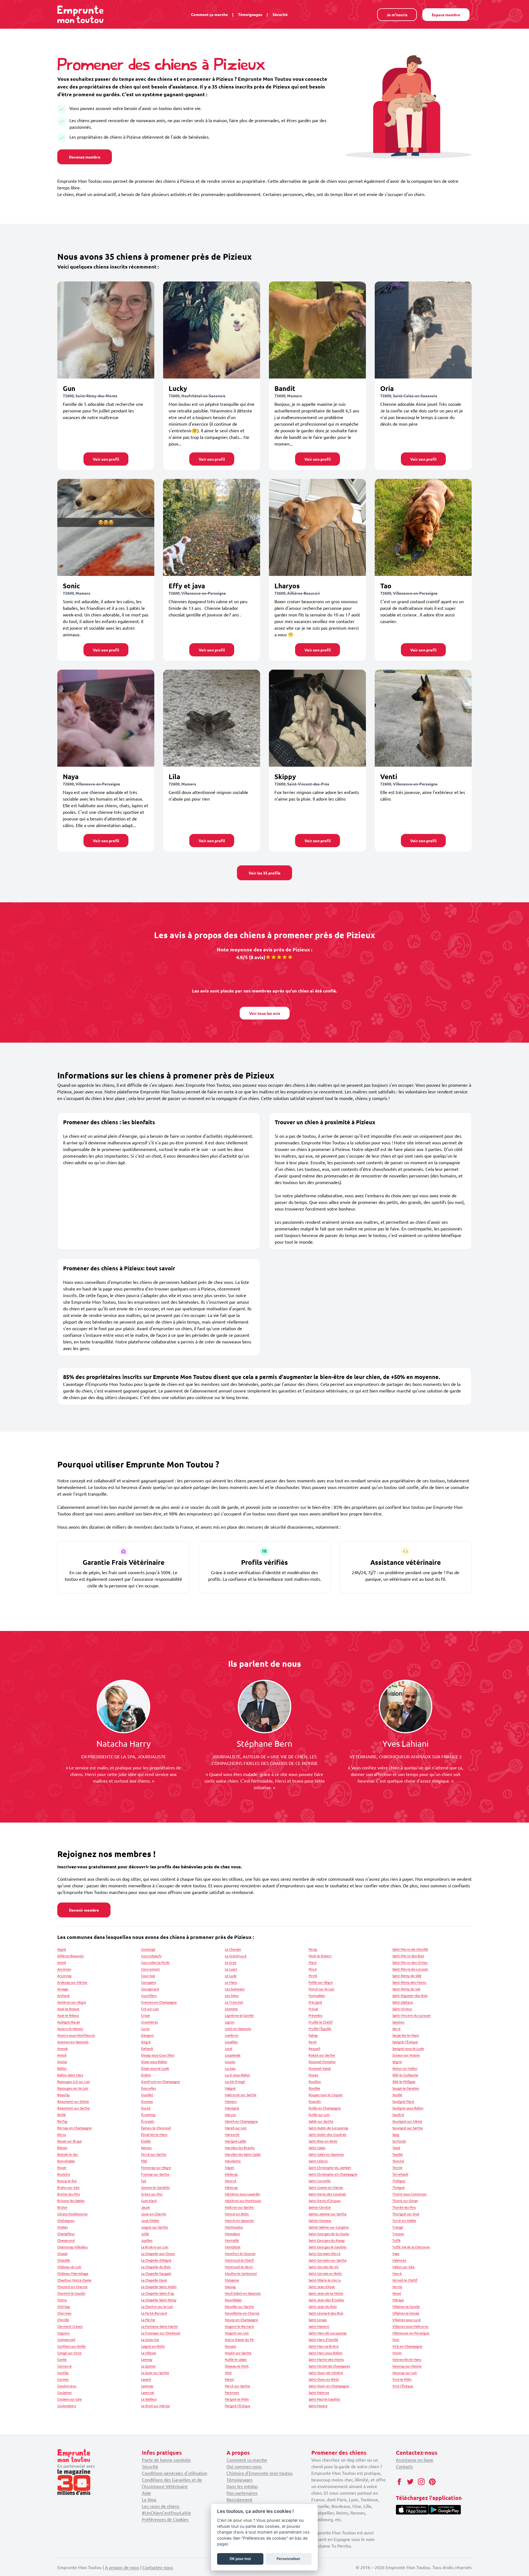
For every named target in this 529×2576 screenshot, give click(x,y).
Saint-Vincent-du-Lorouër (412, 2015)
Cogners (64, 2333)
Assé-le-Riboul (68, 2015)
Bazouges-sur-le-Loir (73, 2088)
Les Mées (232, 1995)
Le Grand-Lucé (236, 1956)
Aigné (62, 1949)
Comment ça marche (209, 14)
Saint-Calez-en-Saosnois (326, 2154)
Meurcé (231, 2181)
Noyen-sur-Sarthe (238, 2353)
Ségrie (397, 2062)
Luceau (230, 2068)
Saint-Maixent (319, 2326)
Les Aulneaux (235, 1989)
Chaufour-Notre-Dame (74, 2280)
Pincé (313, 1969)
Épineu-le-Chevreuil (156, 2128)
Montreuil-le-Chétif (239, 2260)
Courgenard (150, 1989)
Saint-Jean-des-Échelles (326, 2300)
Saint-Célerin (318, 2161)
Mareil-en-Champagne (241, 2121)
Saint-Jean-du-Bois (323, 2306)
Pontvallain (317, 1995)
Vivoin (397, 2353)
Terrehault (400, 2174)
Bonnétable (66, 2161)
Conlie (62, 2359)
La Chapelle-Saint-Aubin (159, 2287)
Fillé (144, 2161)
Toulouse (369, 2499)
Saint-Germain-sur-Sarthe (328, 2260)
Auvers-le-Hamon (70, 2028)
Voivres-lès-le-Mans (407, 2359)
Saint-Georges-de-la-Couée (329, 2234)
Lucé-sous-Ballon (237, 2075)
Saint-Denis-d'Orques (325, 2201)
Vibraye (398, 2300)
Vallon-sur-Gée (404, 2267)
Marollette (233, 2161)
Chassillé (64, 2260)
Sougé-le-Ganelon (406, 2088)
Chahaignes (66, 2220)
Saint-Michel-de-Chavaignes (329, 2366)
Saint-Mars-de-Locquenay (328, 2333)
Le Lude (231, 1976)
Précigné (315, 2002)
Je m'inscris (397, 15)
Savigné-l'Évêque (405, 2042)
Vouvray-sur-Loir (405, 2373)
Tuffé (396, 2240)
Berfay (62, 2121)
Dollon (146, 2075)
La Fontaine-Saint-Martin (160, 2326)
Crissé (145, 2015)
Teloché (398, 2161)
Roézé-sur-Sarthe (322, 2055)
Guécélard (149, 2201)
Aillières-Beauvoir (71, 1956)
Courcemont (150, 1969)
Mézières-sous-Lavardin (242, 2194)
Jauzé (145, 2207)
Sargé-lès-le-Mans (406, 2035)
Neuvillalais (233, 2300)
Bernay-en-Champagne (75, 2128)
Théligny (399, 2181)
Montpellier (323, 2513)
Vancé (397, 2273)
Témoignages (250, 14)
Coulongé (148, 1949)
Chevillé (63, 2320)
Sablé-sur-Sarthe (321, 2121)
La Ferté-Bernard (154, 2313)
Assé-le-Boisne (68, 2009)
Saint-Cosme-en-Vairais (326, 2187)
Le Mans (231, 1982)
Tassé (396, 2148)
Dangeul (147, 2035)
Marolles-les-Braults (240, 2148)
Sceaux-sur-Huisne (406, 2055)
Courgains (149, 1982)
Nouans (230, 2346)
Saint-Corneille (320, 2181)
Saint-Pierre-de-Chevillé (410, 1949)
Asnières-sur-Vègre (72, 2002)
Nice (357, 2506)
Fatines (146, 2148)
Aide (146, 2493)
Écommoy (148, 2115)
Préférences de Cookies (165, 2519)
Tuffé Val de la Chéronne (411, 2247)
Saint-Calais (317, 2148)
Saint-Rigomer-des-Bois (410, 1995)
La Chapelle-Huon (154, 2280)
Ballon (62, 2068)
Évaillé (146, 2141)
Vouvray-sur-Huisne (407, 2366)
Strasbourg (322, 2519)
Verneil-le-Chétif (405, 2280)
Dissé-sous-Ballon (154, 2062)
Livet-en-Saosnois (238, 2028)
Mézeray (231, 2187)
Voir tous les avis (265, 1013)
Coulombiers (67, 2406)
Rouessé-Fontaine (322, 2062)
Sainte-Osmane (320, 2220)
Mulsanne (232, 2280)
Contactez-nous (158, 2567)
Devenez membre (85, 157)
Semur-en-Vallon (405, 2068)
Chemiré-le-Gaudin (71, 2293)
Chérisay (64, 2306)
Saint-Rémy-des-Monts (409, 1982)
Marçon (230, 2115)
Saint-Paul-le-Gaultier (325, 2399)
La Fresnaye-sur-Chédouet (161, 2333)
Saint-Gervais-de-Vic (324, 2267)
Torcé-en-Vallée (404, 2220)
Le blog (149, 2499)
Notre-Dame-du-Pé (239, 2339)
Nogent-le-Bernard (239, 2326)
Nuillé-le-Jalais (236, 2359)
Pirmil (313, 1976)
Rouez (313, 2075)
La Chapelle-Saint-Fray (158, 2293)
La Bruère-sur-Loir (155, 2247)
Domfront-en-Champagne (160, 2081)
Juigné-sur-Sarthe (155, 2227)
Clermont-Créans (70, 2326)
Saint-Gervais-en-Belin (325, 2273)
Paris (342, 2499)
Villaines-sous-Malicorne (410, 2326)
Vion (396, 2339)
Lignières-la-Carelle (239, 2015)
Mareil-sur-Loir (236, 2128)
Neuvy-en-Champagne (241, 2320)
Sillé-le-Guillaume (405, 2075)
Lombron (232, 2035)
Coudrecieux (67, 2386)
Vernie (397, 2287)
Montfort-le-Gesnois (240, 2253)
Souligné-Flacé (403, 2101)
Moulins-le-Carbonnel (241, 2273)
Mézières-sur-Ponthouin (243, 2201)
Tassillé (398, 2154)
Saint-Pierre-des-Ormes (410, 1962)
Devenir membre (84, 1910)
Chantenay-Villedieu (72, 2247)
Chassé (62, 2253)
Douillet (147, 2095)
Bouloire (64, 2174)
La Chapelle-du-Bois (156, 2267)
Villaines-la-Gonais (406, 2313)
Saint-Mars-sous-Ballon (326, 2353)
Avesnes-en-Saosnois (73, 2042)
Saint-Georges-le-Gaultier (328, 2247)
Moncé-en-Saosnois (239, 2220)
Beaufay (64, 2095)
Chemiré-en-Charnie (72, 2287)
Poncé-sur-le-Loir (322, 1989)
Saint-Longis (318, 2320)
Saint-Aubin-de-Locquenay (328, 2128)
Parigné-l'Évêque (238, 2406)
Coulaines (64, 2392)
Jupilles (147, 2240)
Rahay (313, 2035)
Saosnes (398, 2022)
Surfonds (399, 2141)
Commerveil (66, 2339)
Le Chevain (233, 1949)
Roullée (314, 2088)
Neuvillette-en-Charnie (242, 2313)
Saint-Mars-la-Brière (324, 2346)
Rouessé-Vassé (320, 2068)
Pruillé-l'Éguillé (320, 2028)
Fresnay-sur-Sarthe (155, 2174)
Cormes (63, 2379)
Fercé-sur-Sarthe (154, 2154)
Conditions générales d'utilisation (175, 2473)
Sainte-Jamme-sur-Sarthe (328, 2214)
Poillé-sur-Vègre (321, 1982)
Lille (367, 2506)
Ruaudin (315, 2101)
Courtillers (149, 1995)
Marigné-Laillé (235, 2141)
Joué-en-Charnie (154, 2214)
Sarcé (396, 2028)
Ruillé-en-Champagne (325, 2108)
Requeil (314, 2048)
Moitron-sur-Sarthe (239, 2207)
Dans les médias (242, 2486)
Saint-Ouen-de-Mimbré (326, 2373)
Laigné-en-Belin (153, 2346)
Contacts (404, 2466)
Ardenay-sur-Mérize (72, 1982)
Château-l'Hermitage (73, 2273)
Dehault (147, 2048)
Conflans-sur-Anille (71, 2346)
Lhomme (231, 2009)
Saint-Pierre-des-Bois (408, 1956)
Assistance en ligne (415, 2460)
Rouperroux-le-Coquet (326, 2095)
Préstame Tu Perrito (331, 2546)
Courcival (148, 1976)
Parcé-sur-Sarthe (237, 2386)
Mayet (230, 2167)
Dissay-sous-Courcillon (158, 2055)
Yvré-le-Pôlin (402, 2379)
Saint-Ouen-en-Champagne (329, 2386)
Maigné (230, 2088)
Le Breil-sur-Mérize (156, 2406)
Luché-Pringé (235, 2081)
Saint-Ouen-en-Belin (324, 2379)
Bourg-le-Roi (67, 2181)
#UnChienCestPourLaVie (166, 2513)
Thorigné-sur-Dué (406, 2214)
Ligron (230, 2022)
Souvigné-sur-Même (407, 2121)
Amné (62, 1962)
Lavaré (146, 2379)
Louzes (230, 2062)
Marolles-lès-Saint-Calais (243, 2154)
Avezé (62, 2055)
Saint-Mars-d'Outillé (323, 2339)
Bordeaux (341, 2506)
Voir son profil (106, 459)
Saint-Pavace (318, 2406)
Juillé (145, 2234)
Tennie (397, 2167)
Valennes (399, 2260)
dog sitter (356, 2460)
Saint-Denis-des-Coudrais (327, 2194)
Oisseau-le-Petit (237, 2366)
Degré (146, 2042)
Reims (342, 2513)
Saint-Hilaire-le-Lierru (325, 2280)
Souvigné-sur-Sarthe (408, 2128)
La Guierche (150, 2339)
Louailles (231, 2042)
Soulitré (398, 2115)
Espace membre (446, 15)
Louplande (233, 2055)
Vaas (396, 2253)
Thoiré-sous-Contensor (410, 2194)
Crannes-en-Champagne (159, 2002)
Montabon (233, 2234)
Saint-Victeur (402, 2009)
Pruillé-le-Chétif (321, 2022)
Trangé (398, 2227)
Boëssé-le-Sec (68, 2154)
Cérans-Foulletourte (72, 2214)
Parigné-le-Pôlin (237, 2399)
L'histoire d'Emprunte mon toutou (260, 2473)
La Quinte (148, 2366)
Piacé (313, 1962)
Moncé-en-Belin (237, 2214)
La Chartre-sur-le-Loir (157, 2306)
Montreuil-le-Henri (239, 2267)
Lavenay (147, 2386)
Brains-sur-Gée (68, 2187)
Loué (229, 2048)
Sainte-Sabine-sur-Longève (329, 2227)
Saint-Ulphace (403, 2002)
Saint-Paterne (319, 2392)
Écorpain (148, 2121)
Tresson (398, 2234)
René (313, 2042)
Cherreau (64, 2313)
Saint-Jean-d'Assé (322, 2287)
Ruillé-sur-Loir (319, 2115)
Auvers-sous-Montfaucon (76, 2035)
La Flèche (148, 2320)
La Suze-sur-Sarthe (155, 2373)
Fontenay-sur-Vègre (156, 2167)
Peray (313, 1949)
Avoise (62, 2062)
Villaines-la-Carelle (406, 2306)
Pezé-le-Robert (320, 1956)
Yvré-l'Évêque (403, 2386)
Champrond (66, 2240)
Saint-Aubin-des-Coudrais (327, 2134)
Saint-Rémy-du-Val (406, 1989)
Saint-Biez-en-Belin (323, 2141)
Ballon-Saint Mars (70, 2075)
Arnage (63, 1989)
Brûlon (62, 2207)
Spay (396, 2134)
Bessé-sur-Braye (70, 2141)
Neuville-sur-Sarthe (239, 2306)
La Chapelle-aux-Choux (158, 2253)
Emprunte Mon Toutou (334, 2473)
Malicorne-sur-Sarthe (241, 2095)
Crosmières (149, 2022)
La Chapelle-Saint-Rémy (159, 2300)
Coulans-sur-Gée (70, 2399)
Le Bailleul (149, 2399)
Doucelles (149, 2088)
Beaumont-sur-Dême (73, 2101)
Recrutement (239, 2499)
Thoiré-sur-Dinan (405, 2201)
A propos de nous (122, 2567)
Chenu (62, 2300)
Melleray (231, 2174)
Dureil (146, 2108)
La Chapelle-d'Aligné (156, 2260)
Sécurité (280, 14)
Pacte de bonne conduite (166, 2460)
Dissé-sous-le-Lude (155, 2068)
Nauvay (230, 2287)
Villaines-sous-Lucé (407, 2320)
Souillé (397, 2095)
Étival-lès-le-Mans (154, 2134)
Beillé (62, 2115)
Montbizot (233, 2247)
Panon (230, 2379)
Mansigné (232, 2108)
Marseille (320, 2506)
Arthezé (64, 1995)
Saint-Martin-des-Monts (326, 2359)
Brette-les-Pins (69, 2194)
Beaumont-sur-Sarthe (74, 2108)
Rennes (358, 2513)
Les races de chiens (161, 2506)
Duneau (147, 2101)
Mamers (231, 2101)
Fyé (144, 2181)
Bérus (62, 2134)
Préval (313, 2009)
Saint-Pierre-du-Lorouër (410, 1969)
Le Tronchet (234, 2002)
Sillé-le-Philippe (404, 2081)
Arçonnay (64, 1976)
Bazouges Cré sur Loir (74, 2081)
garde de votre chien (359, 2466)
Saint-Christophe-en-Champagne (333, 2174)
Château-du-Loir (69, 2267)
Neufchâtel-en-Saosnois (243, 2293)
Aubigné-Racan (69, 2022)
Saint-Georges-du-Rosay (327, 2240)
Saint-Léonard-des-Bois (326, 2313)
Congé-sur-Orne (69, 2353)
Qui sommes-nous (244, 2466)
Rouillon (315, 2081)
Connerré (64, 2366)
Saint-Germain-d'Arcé (325, 2253)
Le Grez (231, 1962)
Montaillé (232, 2240)
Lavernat (148, 2392)
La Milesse (149, 2353)
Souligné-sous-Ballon (408, 2108)
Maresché (232, 2134)
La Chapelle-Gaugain (156, 2273)
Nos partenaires (242, 2493)
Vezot (397, 2293)
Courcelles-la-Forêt (155, 1962)
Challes (63, 2227)
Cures (145, 2028)
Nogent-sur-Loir (237, 2333)
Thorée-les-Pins (404, 2207)
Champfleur (66, 2234)
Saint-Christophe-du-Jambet (330, 2167)
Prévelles (315, 2015)
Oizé (228, 2373)
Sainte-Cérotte (320, 2207)
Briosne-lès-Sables (71, 2201)
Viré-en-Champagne (407, 2346)
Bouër (62, 2167)
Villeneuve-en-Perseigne (411, 2333)
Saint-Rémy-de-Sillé (407, 1976)
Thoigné (399, 2187)
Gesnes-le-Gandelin (156, 2187)
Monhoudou (234, 2227)
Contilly (63, 2373)
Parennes (232, 2392)
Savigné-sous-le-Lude (408, 2048)
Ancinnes (64, 1969)
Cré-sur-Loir (150, 2009)
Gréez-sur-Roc (152, 2194)
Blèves (62, 2148)
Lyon (353, 2499)
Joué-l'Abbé (150, 2220)
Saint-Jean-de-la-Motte (326, 2293)
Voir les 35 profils (264, 873)
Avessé (63, 2048)
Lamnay (147, 2359)
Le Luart (231, 1969)
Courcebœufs (151, 1956)
